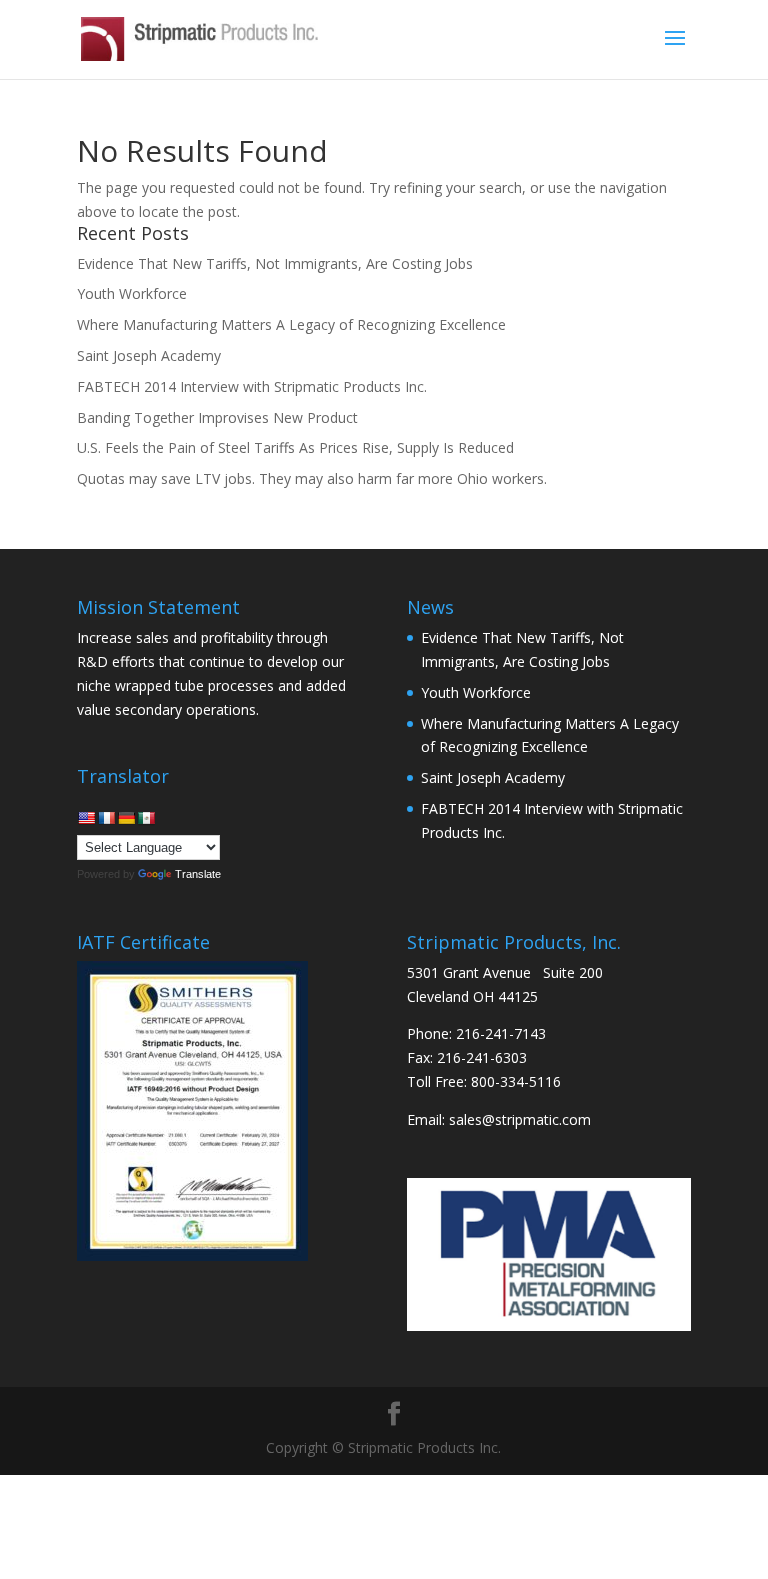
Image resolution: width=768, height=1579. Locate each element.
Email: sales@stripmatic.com (499, 1119)
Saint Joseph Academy (149, 355)
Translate (198, 874)
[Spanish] (146, 818)
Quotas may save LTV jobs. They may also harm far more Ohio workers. (312, 478)
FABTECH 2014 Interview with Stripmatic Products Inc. (252, 386)
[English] (86, 818)
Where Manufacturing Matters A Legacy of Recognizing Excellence (291, 324)
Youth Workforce (132, 293)
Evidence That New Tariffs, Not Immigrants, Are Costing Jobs (275, 263)
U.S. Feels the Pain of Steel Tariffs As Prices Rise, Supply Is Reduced (295, 447)
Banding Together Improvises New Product (217, 417)
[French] (106, 818)
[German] (126, 818)
